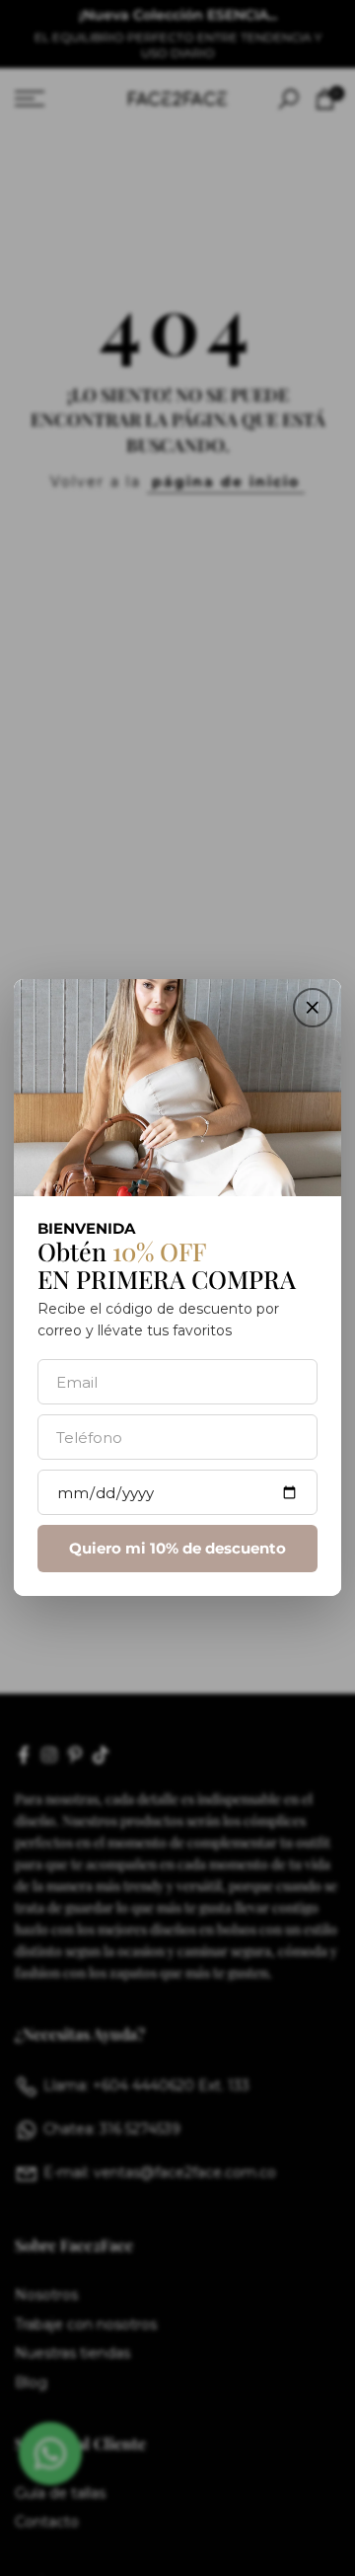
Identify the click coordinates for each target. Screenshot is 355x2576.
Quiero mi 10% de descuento (177, 1549)
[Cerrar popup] (313, 1008)
